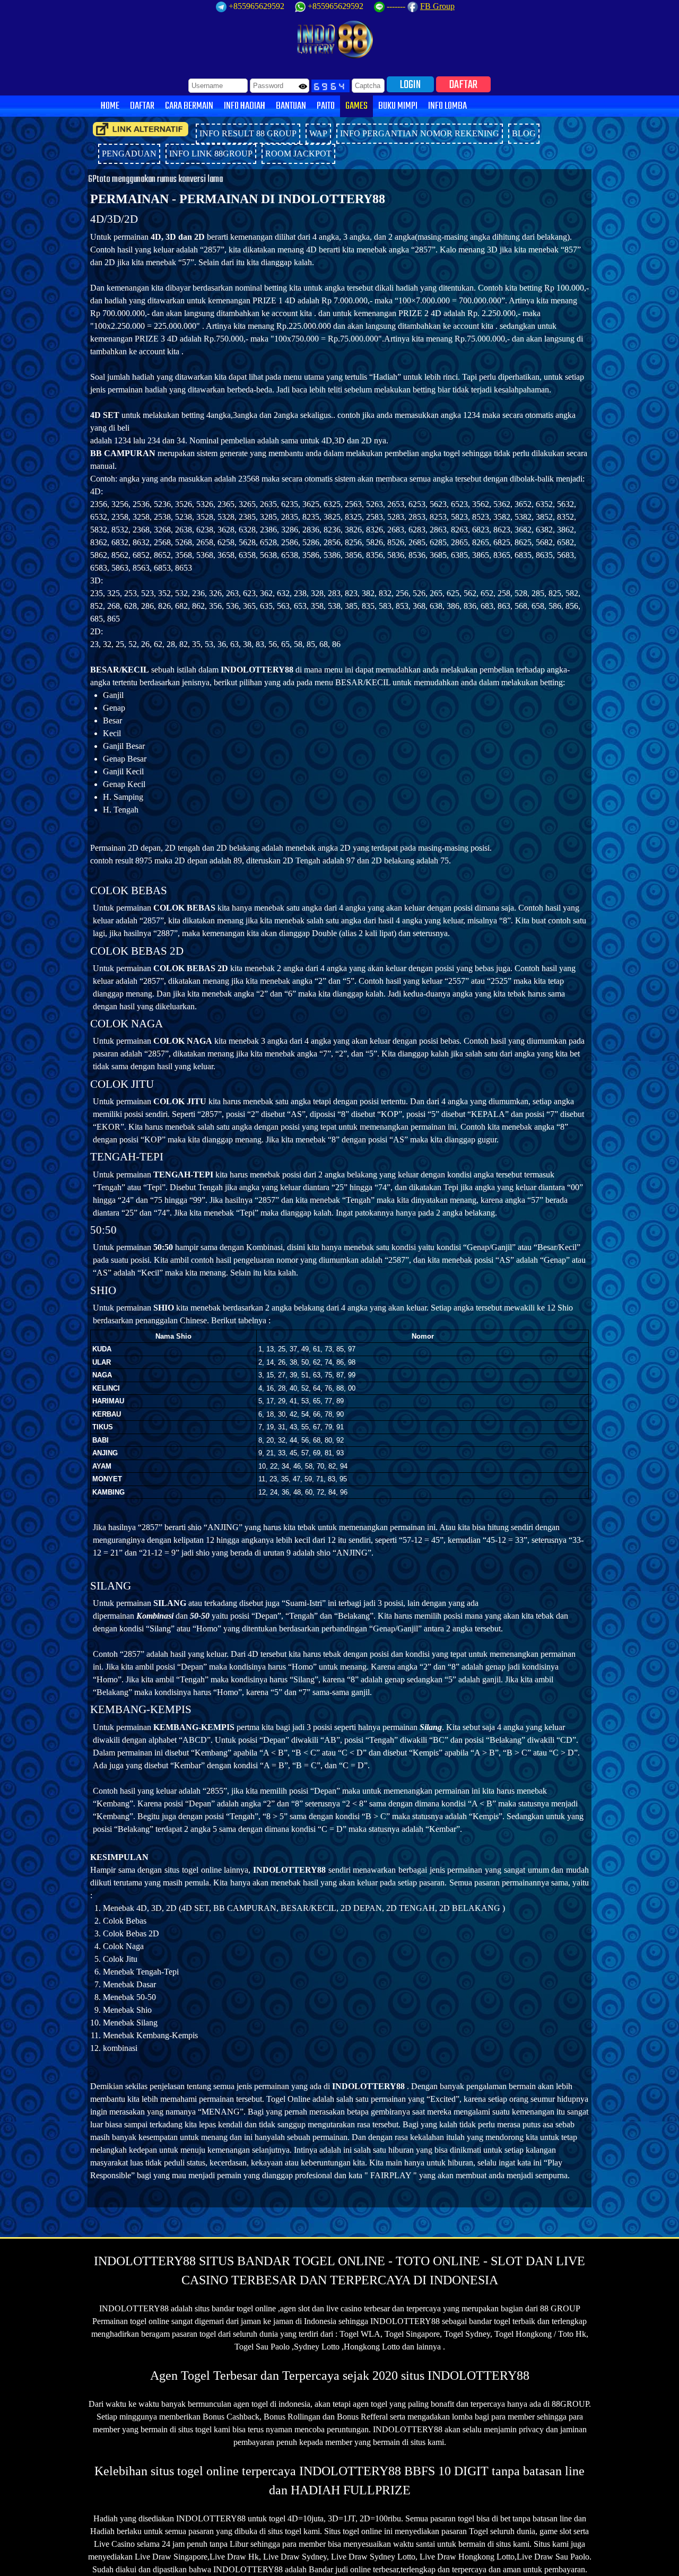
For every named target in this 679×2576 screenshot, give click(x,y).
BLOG (524, 133)
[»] (141, 129)
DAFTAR (463, 84)
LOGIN (410, 84)
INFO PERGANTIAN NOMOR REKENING (420, 133)
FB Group (437, 6)
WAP (318, 133)
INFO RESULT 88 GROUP (248, 133)
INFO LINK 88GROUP (211, 154)
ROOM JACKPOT (298, 154)
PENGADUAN (129, 154)
